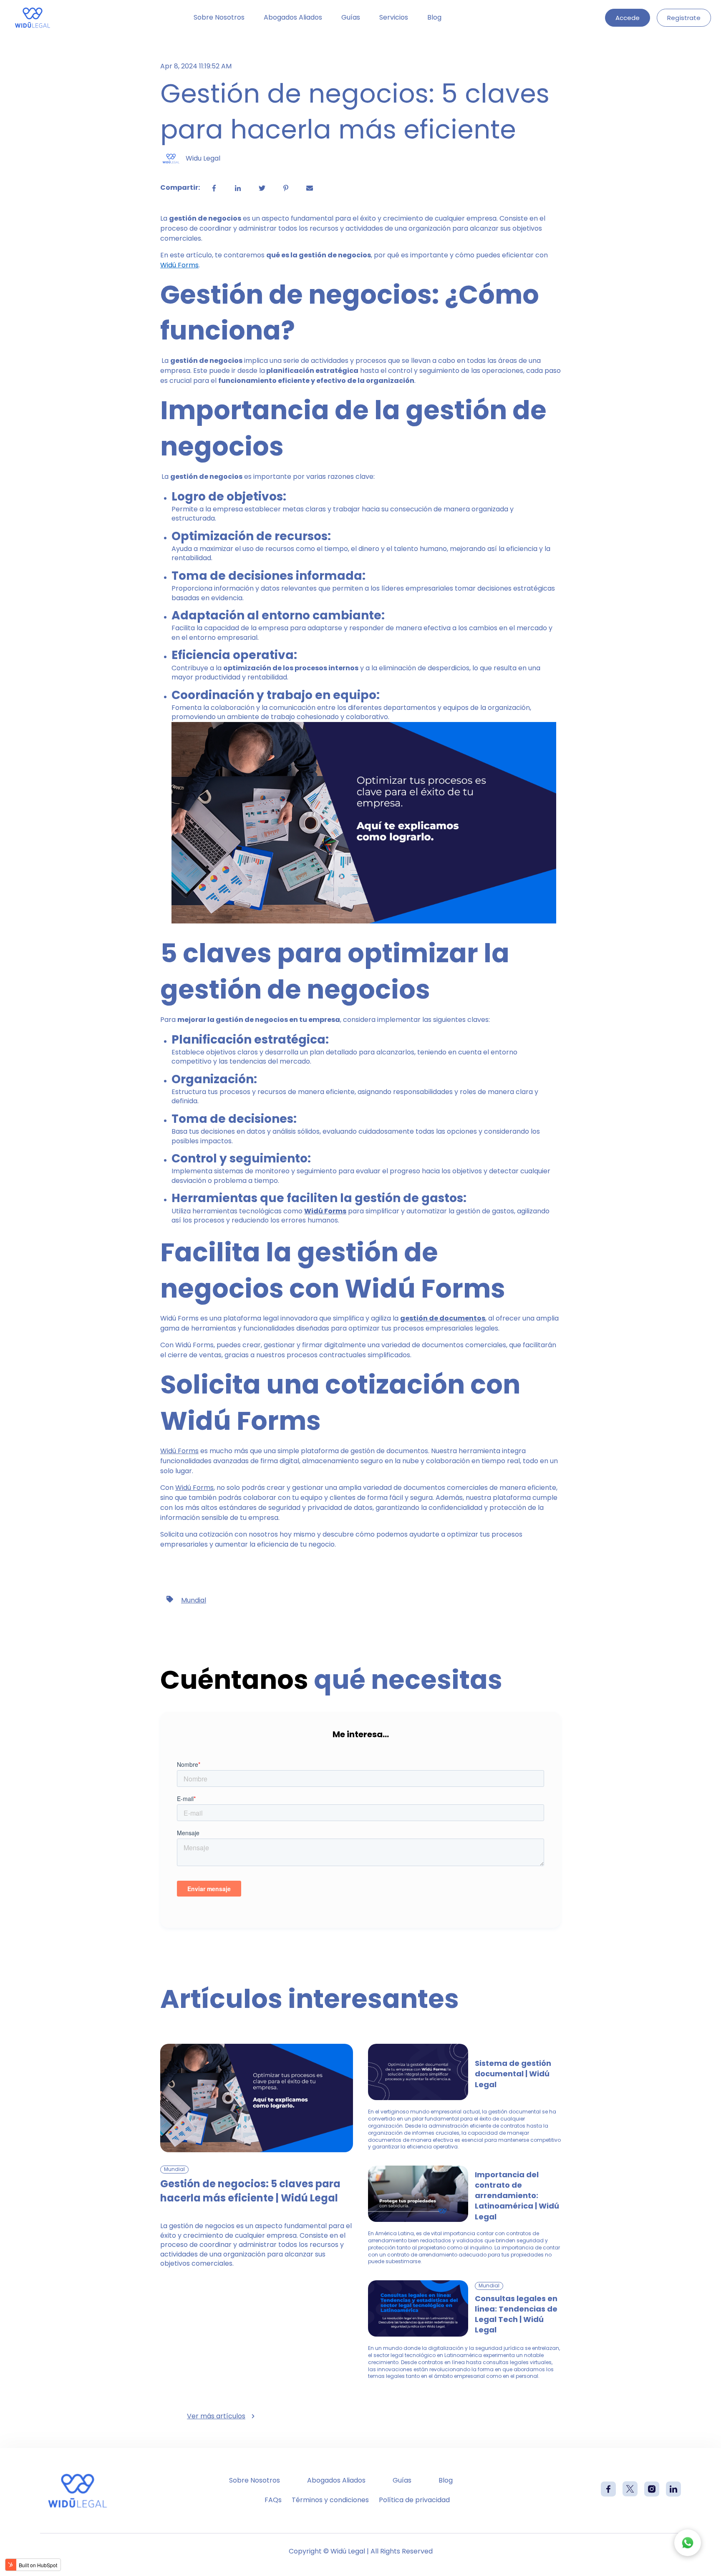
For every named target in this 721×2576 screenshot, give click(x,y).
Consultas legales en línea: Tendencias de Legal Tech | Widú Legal (516, 2314)
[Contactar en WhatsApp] (688, 2543)
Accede (628, 18)
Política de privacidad (414, 2500)
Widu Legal (203, 158)
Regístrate (684, 18)
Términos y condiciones (330, 2500)
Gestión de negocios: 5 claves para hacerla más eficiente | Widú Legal (250, 2191)
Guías (351, 18)
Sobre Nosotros (219, 18)
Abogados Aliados (293, 18)
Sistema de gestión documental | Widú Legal (513, 2074)
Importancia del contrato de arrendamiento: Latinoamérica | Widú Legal (517, 2196)
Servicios (394, 18)
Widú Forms (179, 1451)
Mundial (194, 1600)
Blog (434, 18)
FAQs (273, 2500)
